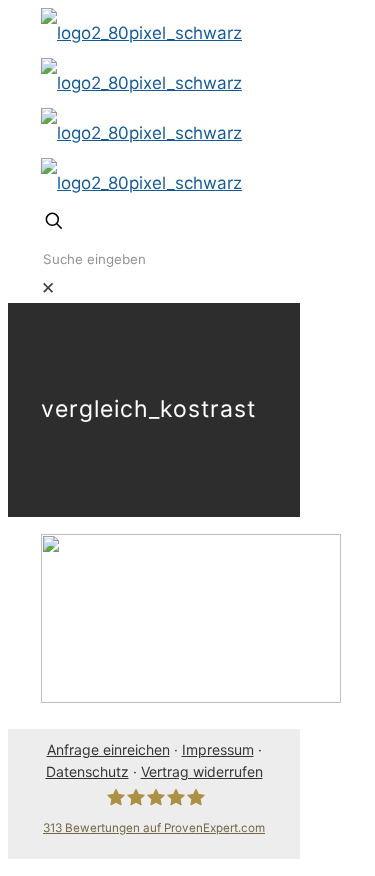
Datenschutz (87, 771)
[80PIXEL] (141, 108)
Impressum (218, 749)
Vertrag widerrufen (202, 771)
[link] (48, 288)
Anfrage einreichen (108, 749)
